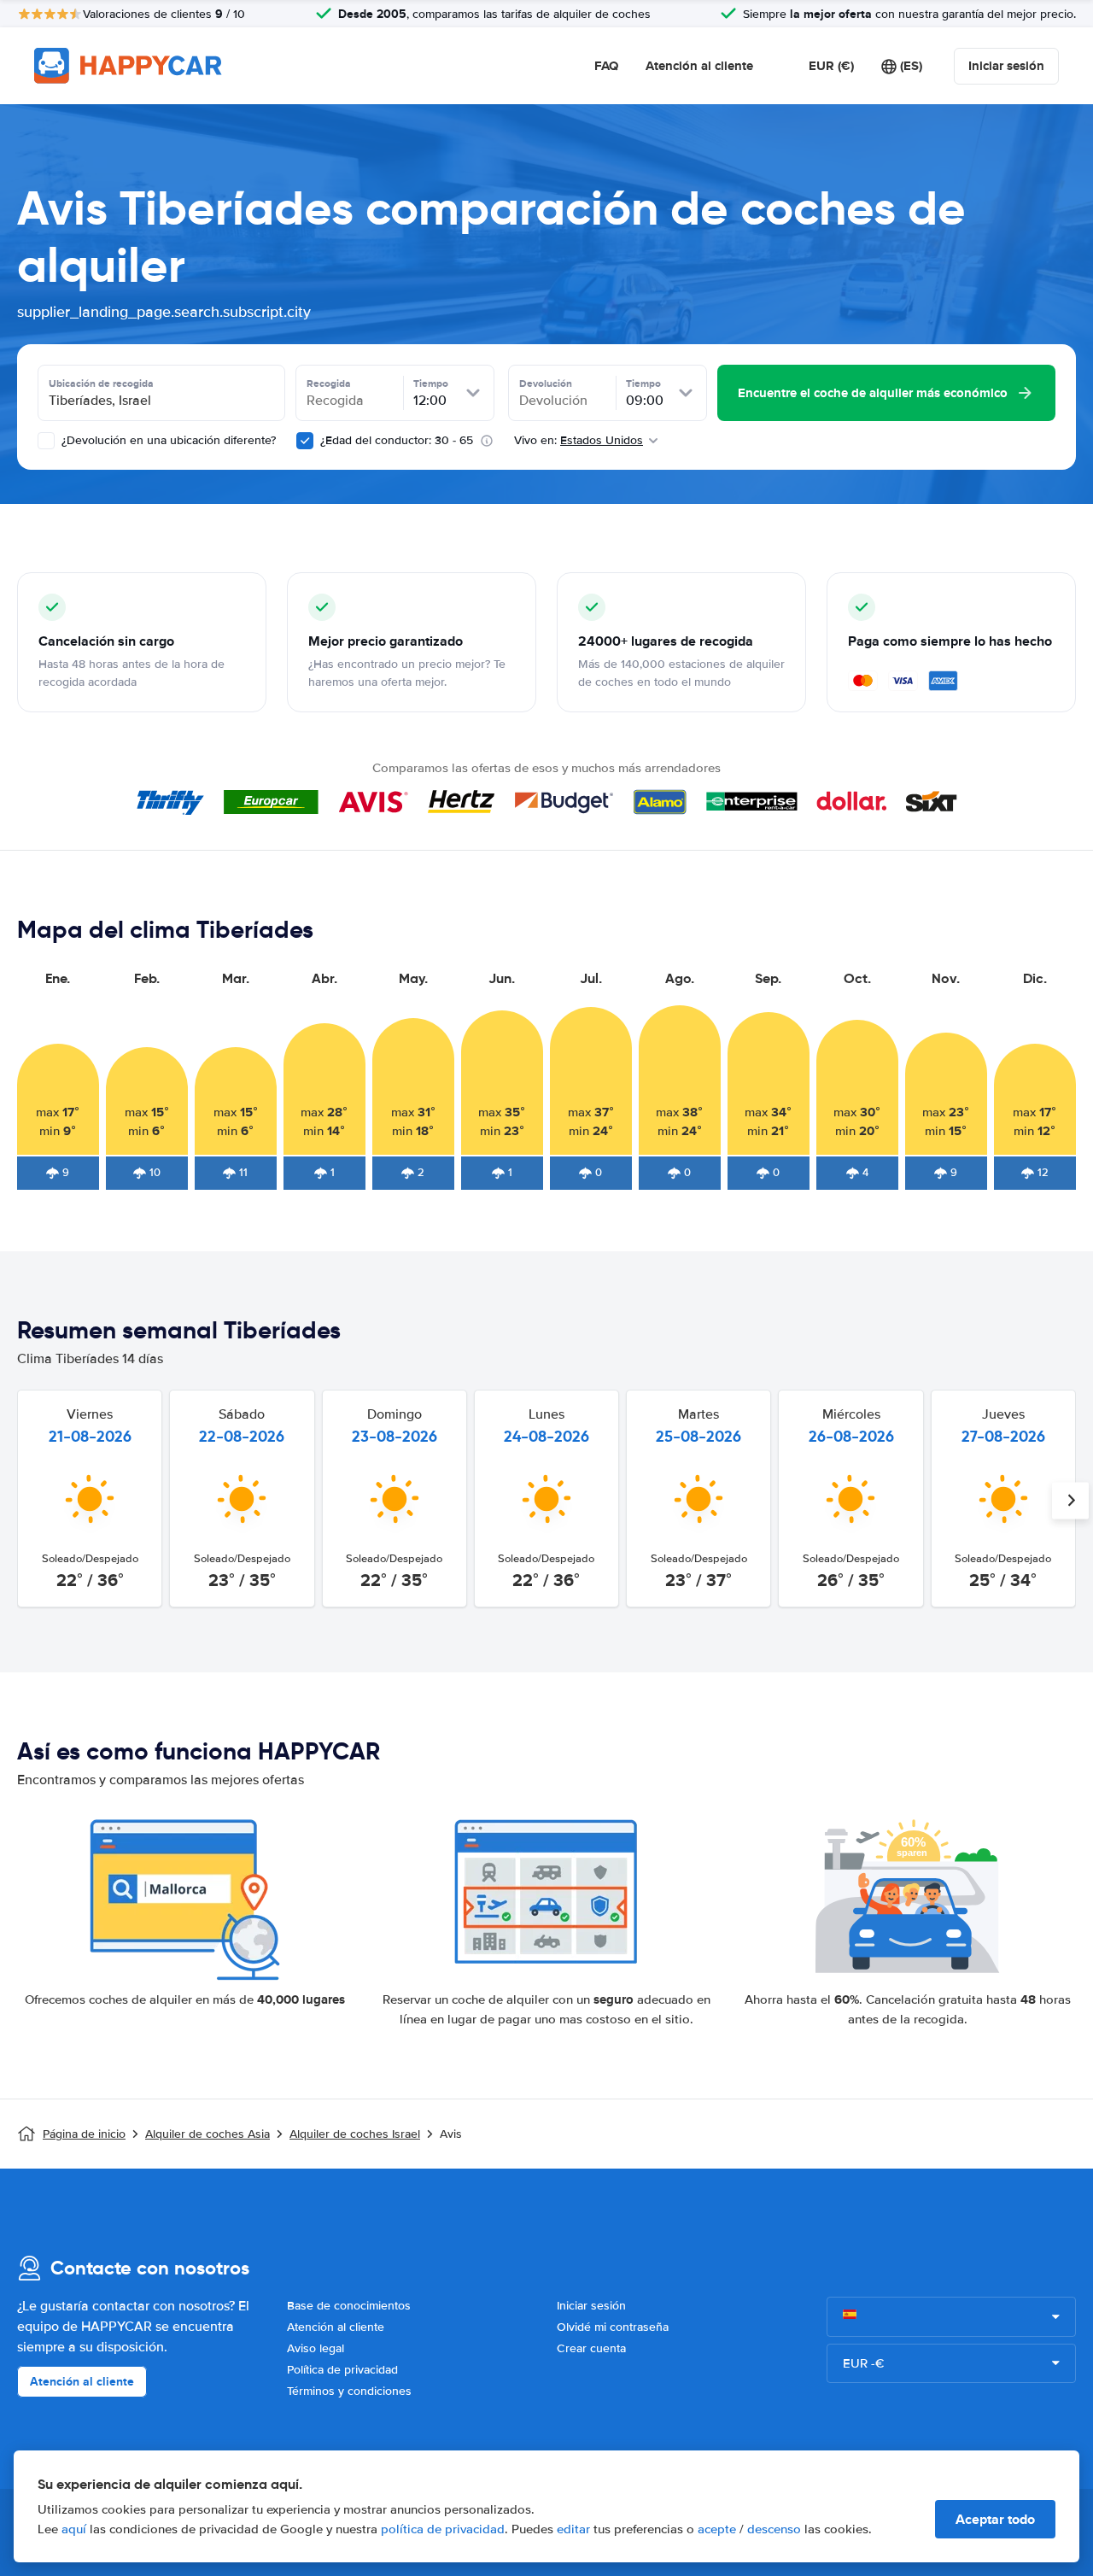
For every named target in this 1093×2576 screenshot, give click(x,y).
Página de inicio (84, 2134)
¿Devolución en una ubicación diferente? (167, 440)
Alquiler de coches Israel (355, 2134)
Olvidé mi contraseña (613, 2327)
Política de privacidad (342, 2370)
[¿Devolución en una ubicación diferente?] (46, 441)
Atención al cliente (699, 66)
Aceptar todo (995, 2519)
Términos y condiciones (349, 2391)
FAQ (606, 66)
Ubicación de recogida (101, 383)
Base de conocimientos (349, 2306)
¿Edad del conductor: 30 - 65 (397, 440)
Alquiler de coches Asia (207, 2134)
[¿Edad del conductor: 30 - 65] (305, 441)
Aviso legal (316, 2348)
